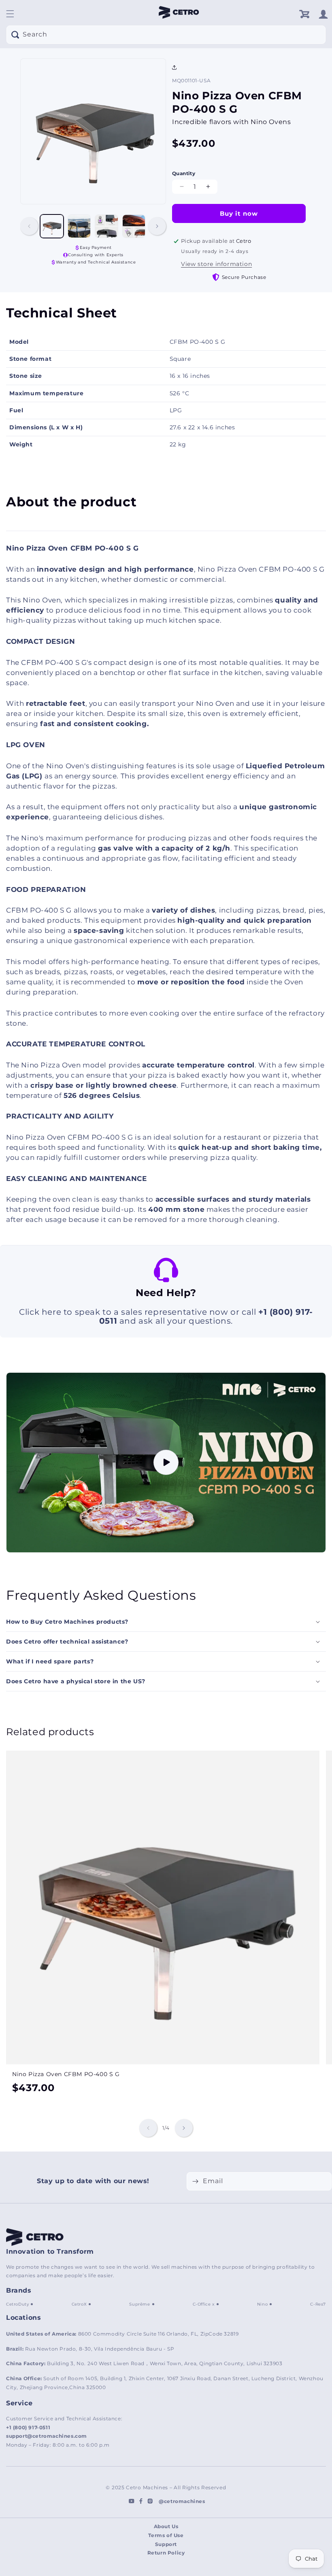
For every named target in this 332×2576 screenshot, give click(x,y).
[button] (10, 14)
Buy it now (239, 213)
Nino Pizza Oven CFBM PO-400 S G (66, 2074)
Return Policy (166, 2553)
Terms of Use (166, 2535)
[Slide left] (29, 226)
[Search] (15, 34)
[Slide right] (157, 226)
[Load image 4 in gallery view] (134, 226)
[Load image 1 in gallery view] (52, 226)
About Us (166, 2526)
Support (166, 2544)
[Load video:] (166, 1463)
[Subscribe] (195, 2181)
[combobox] (166, 35)
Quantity (184, 173)
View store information (216, 264)
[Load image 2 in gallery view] (79, 226)
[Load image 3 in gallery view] (106, 226)
